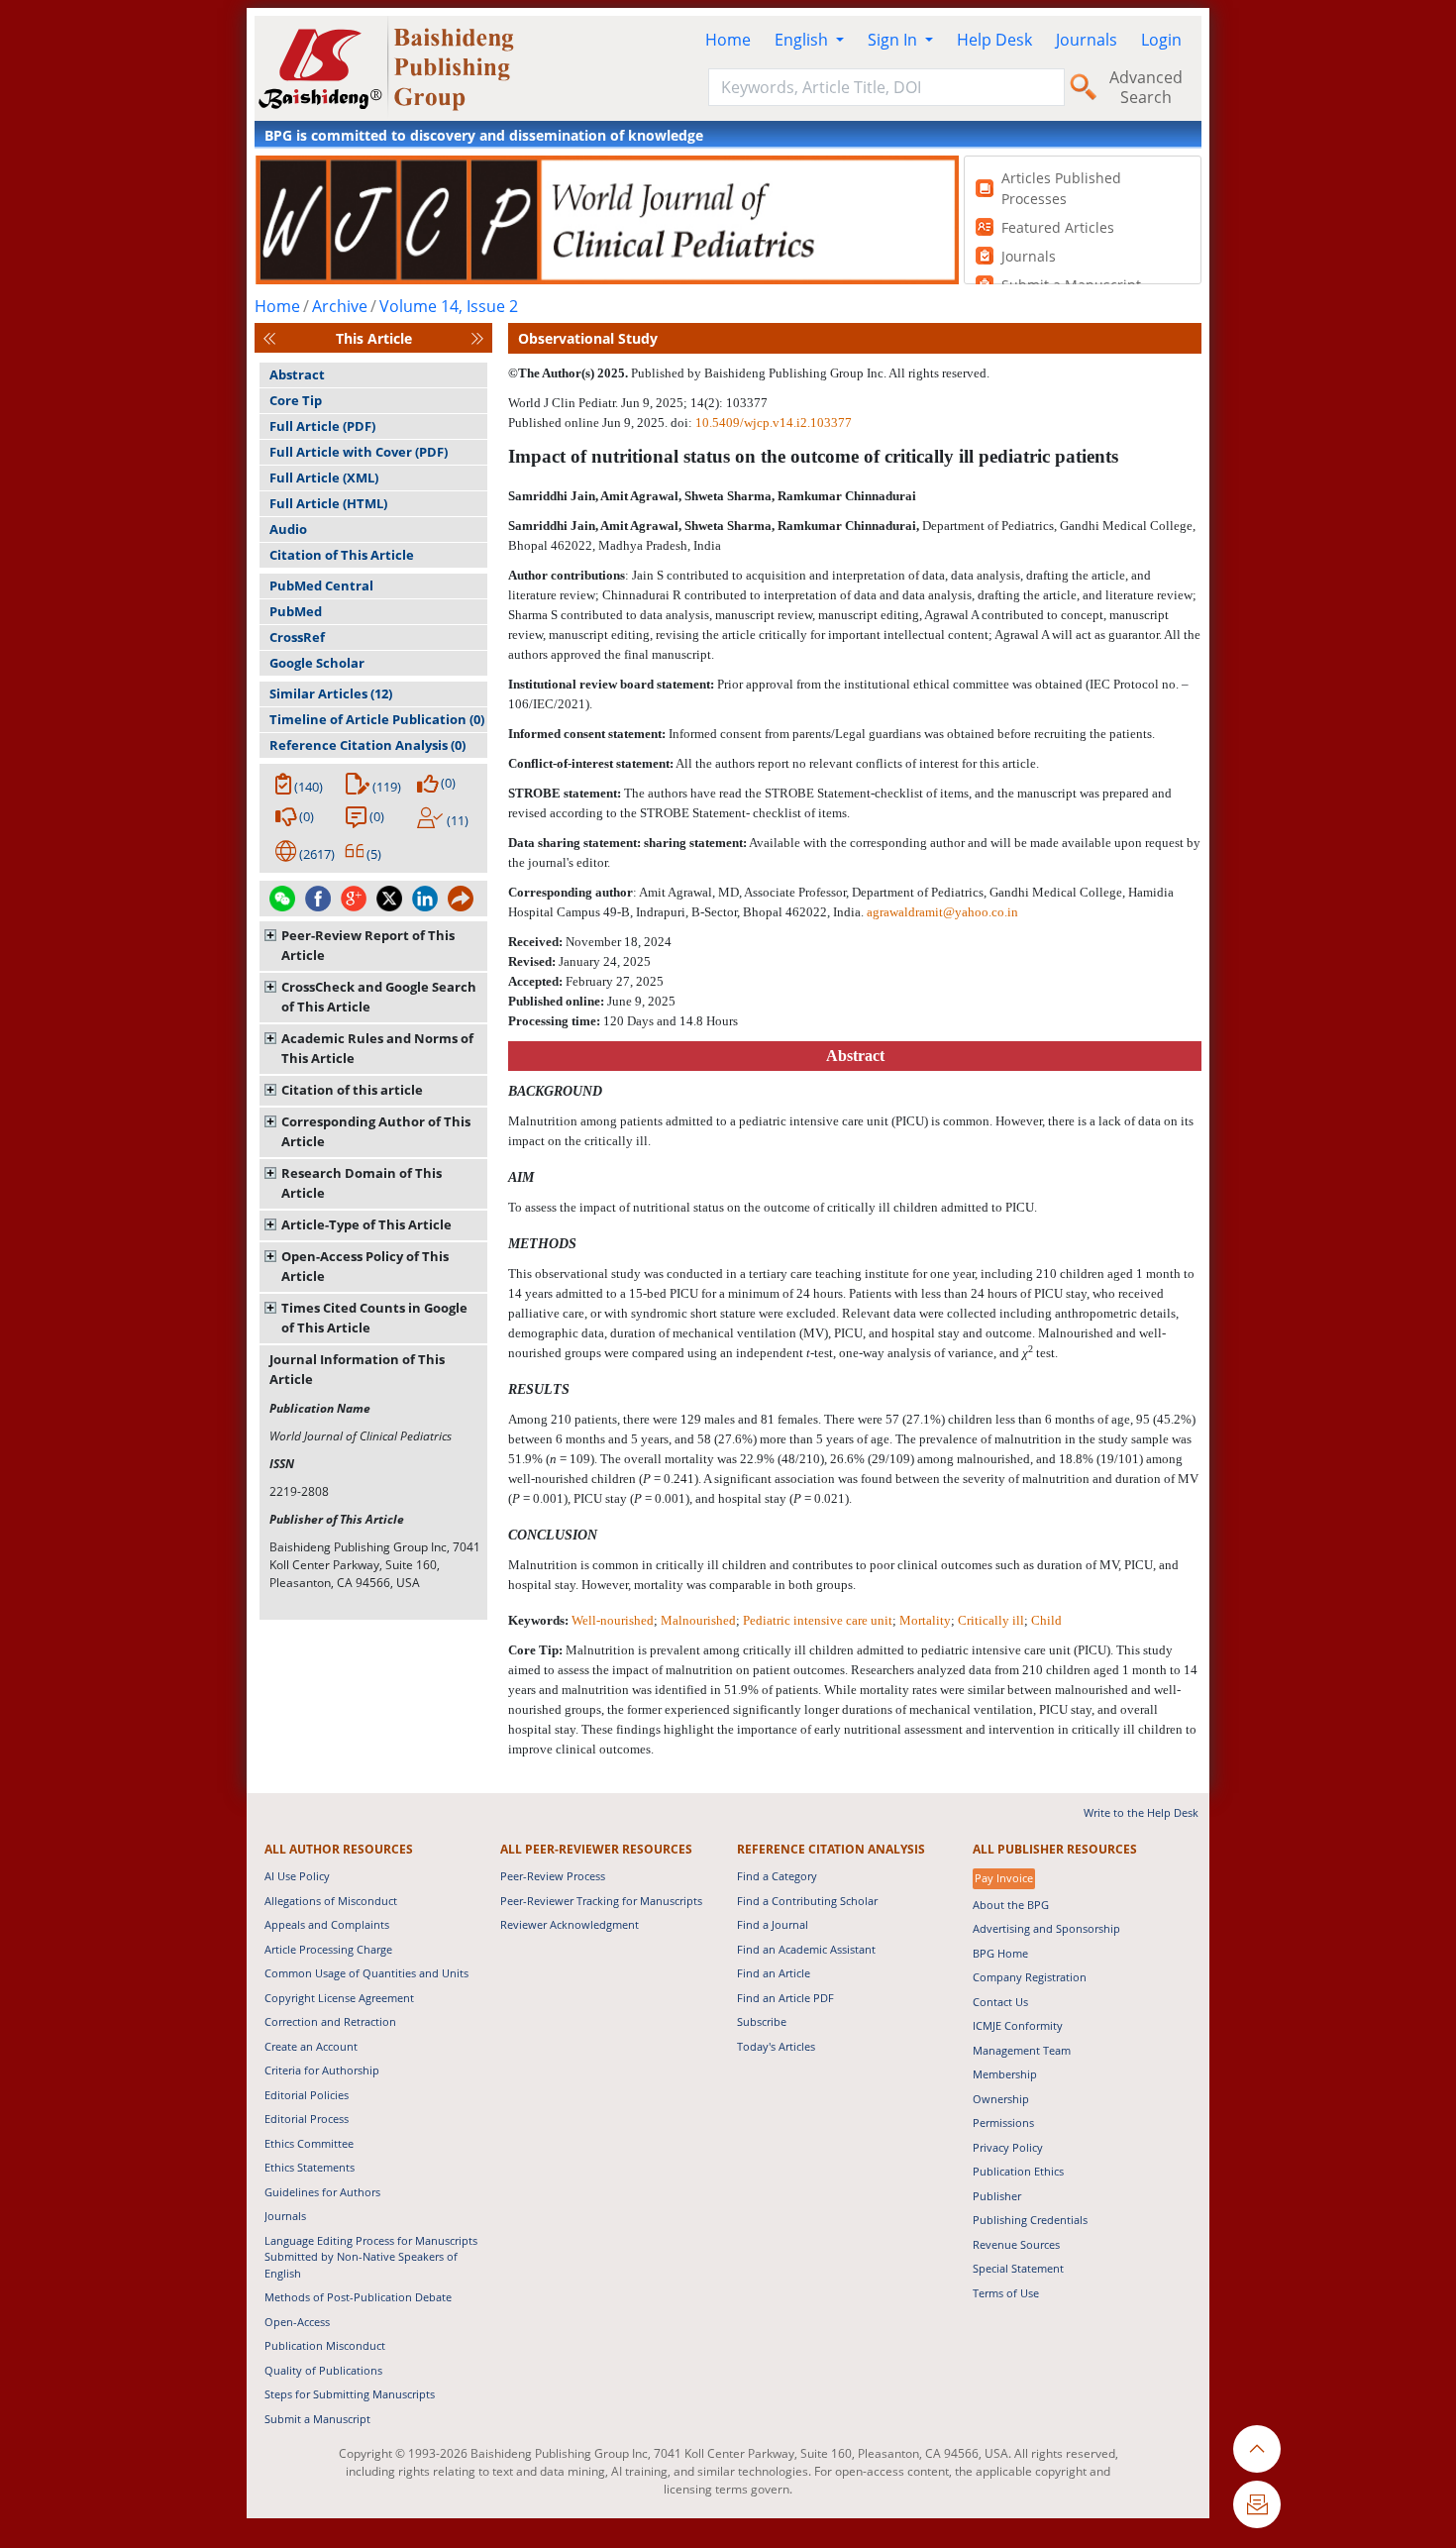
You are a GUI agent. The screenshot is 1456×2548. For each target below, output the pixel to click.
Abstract (297, 374)
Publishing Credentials (1030, 2220)
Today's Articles (776, 2046)
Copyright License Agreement (339, 1998)
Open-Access (297, 2322)
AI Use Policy (297, 1876)
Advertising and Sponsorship (1046, 1928)
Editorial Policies (307, 2095)
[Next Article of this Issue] (477, 338)
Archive (340, 306)
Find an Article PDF (785, 1998)
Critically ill (991, 1620)
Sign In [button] (894, 40)
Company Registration (1030, 1977)
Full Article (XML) (324, 478)
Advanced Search (1146, 87)
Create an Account (311, 2046)
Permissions (1003, 2123)
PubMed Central (321, 585)
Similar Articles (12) (331, 693)
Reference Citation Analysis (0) (367, 745)
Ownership (1001, 2099)
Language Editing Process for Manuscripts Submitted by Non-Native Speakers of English (371, 2257)
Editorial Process (307, 2119)
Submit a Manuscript (317, 2419)
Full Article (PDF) (322, 426)
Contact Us (1000, 2002)
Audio (288, 529)
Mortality (925, 1620)
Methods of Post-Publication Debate (358, 2297)
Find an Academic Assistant (806, 1949)
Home (728, 40)
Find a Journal (773, 1924)
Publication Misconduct (325, 2345)
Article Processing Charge (328, 1949)
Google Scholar (317, 663)
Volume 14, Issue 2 (449, 306)
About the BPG (1011, 1905)
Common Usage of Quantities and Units (366, 1973)
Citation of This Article (342, 555)
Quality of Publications (323, 2370)
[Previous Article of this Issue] (269, 338)
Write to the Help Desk (1141, 1812)
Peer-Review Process (553, 1876)
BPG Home (1000, 1953)
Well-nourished (613, 1620)
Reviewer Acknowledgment (570, 1924)
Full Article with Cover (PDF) (359, 452)
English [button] (803, 40)
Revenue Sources (1016, 2244)
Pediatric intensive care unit (818, 1620)
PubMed (296, 611)
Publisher (997, 2196)
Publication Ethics (1018, 2171)
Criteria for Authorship (322, 2070)
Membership (1005, 2074)
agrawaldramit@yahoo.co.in (942, 912)
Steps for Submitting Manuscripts (350, 2394)
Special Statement (1018, 2268)
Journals (1087, 40)
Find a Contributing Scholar (807, 1901)
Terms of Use (1006, 2293)
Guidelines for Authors (322, 2192)
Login (1161, 40)
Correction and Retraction (330, 2021)
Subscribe (762, 2021)
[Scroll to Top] (1257, 2449)
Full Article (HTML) (328, 503)
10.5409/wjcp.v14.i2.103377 (774, 423)
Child (1046, 1620)
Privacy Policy (1008, 2147)
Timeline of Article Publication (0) (377, 719)
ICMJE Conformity (1018, 2025)
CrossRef (297, 637)
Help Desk (994, 40)
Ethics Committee (309, 2143)
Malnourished (698, 1620)
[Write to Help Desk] (1257, 2504)
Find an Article (774, 1973)
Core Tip (296, 400)
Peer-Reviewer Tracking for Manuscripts (601, 1901)
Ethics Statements (310, 2167)
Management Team (1022, 2050)
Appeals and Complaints (327, 1924)
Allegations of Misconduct (331, 1901)
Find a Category (777, 1876)
